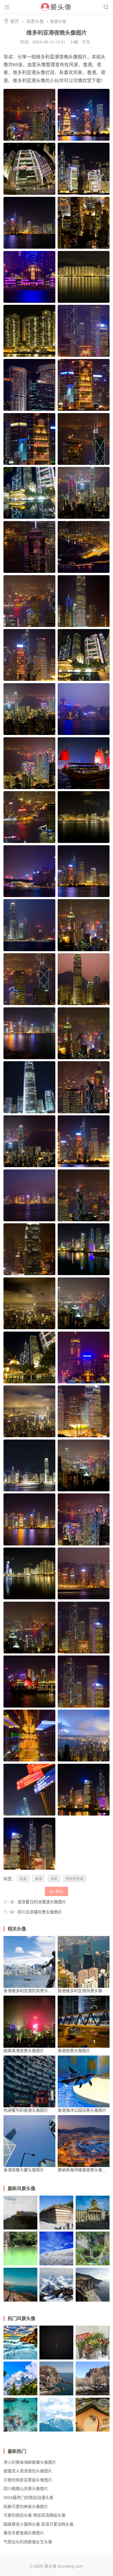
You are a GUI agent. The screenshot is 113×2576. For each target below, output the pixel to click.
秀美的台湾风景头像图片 (56, 2265)
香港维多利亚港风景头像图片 (84, 1990)
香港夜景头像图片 (74, 2050)
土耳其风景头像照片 (93, 2395)
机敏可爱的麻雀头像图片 (26, 2506)
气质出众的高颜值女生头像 (28, 2542)
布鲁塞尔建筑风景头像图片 (93, 2229)
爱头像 (50, 2566)
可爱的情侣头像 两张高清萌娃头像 (34, 2515)
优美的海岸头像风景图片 (20, 2301)
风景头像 (35, 21)
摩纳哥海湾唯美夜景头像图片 (84, 2170)
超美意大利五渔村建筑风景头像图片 (56, 2395)
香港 (39, 1879)
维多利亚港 (74, 1879)
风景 (23, 1879)
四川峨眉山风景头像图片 (20, 2229)
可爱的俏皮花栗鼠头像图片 (28, 2480)
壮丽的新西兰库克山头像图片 (56, 2301)
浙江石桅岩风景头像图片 (20, 2265)
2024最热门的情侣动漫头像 (28, 2497)
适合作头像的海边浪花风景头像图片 (20, 2431)
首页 (14, 21)
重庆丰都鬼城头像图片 (24, 2533)
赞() (57, 1891)
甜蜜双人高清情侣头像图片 (28, 2471)
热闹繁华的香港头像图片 (26, 2110)
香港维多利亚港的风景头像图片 (32, 1990)
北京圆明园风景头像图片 (56, 2229)
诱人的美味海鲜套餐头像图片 (30, 2462)
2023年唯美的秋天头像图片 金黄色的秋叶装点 (93, 2431)
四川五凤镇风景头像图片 (40, 1912)
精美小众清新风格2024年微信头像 (93, 2359)
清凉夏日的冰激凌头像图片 (42, 1902)
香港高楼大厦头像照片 (24, 2170)
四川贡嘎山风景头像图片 (20, 2395)
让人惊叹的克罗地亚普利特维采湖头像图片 (93, 2265)
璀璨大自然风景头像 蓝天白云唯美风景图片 (56, 2431)
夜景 (54, 1879)
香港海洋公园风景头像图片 (82, 2110)
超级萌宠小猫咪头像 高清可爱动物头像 (39, 2524)
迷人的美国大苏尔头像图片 (93, 2301)
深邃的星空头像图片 (56, 2359)
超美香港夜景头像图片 (24, 2050)
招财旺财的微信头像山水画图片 (20, 2359)
